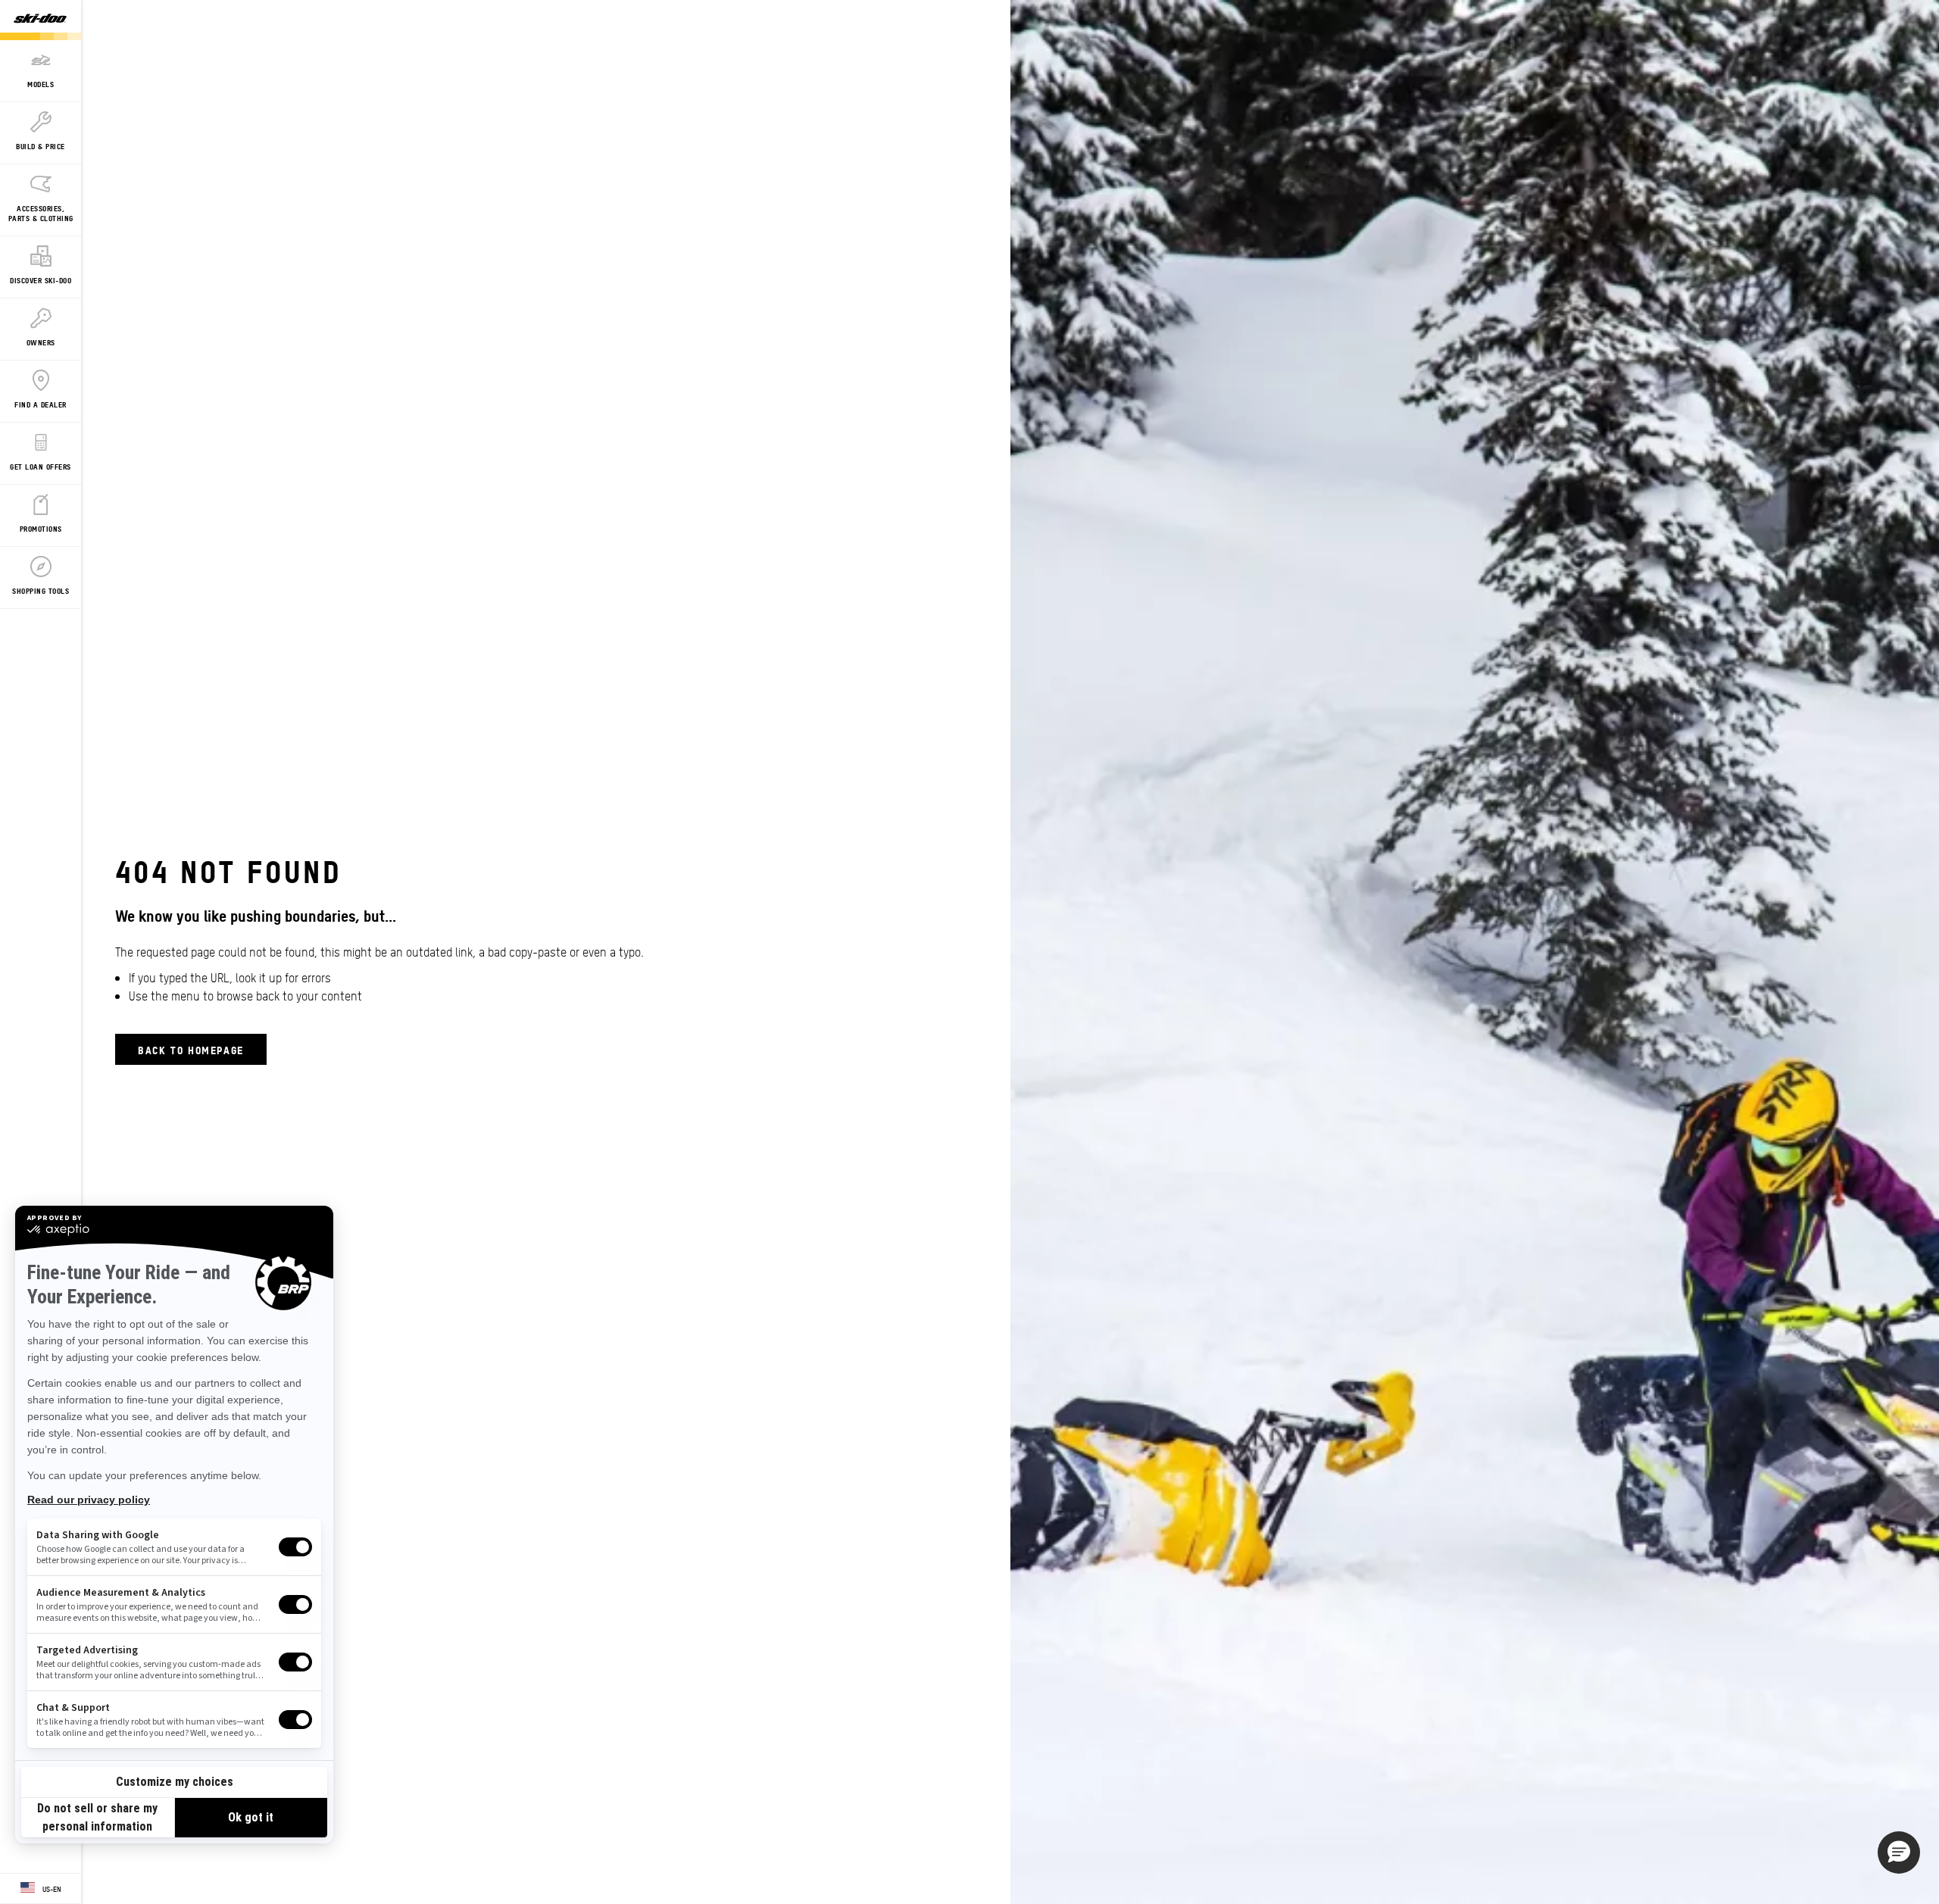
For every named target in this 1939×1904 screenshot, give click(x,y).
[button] (1899, 1852)
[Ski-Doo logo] (40, 20)
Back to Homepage (191, 1049)
